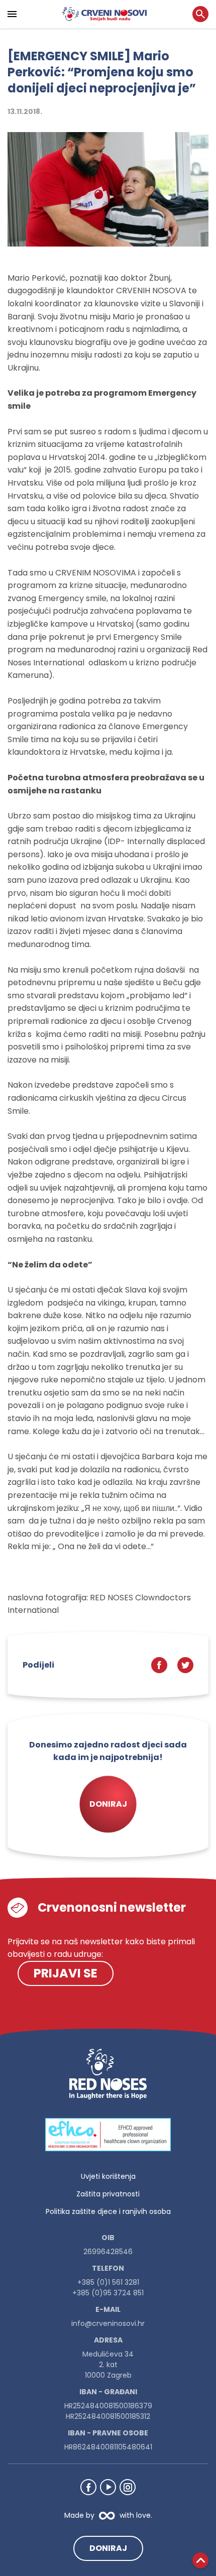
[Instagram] (128, 2487)
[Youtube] (108, 2487)
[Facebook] (88, 2487)
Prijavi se (66, 1973)
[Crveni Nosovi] (104, 14)
